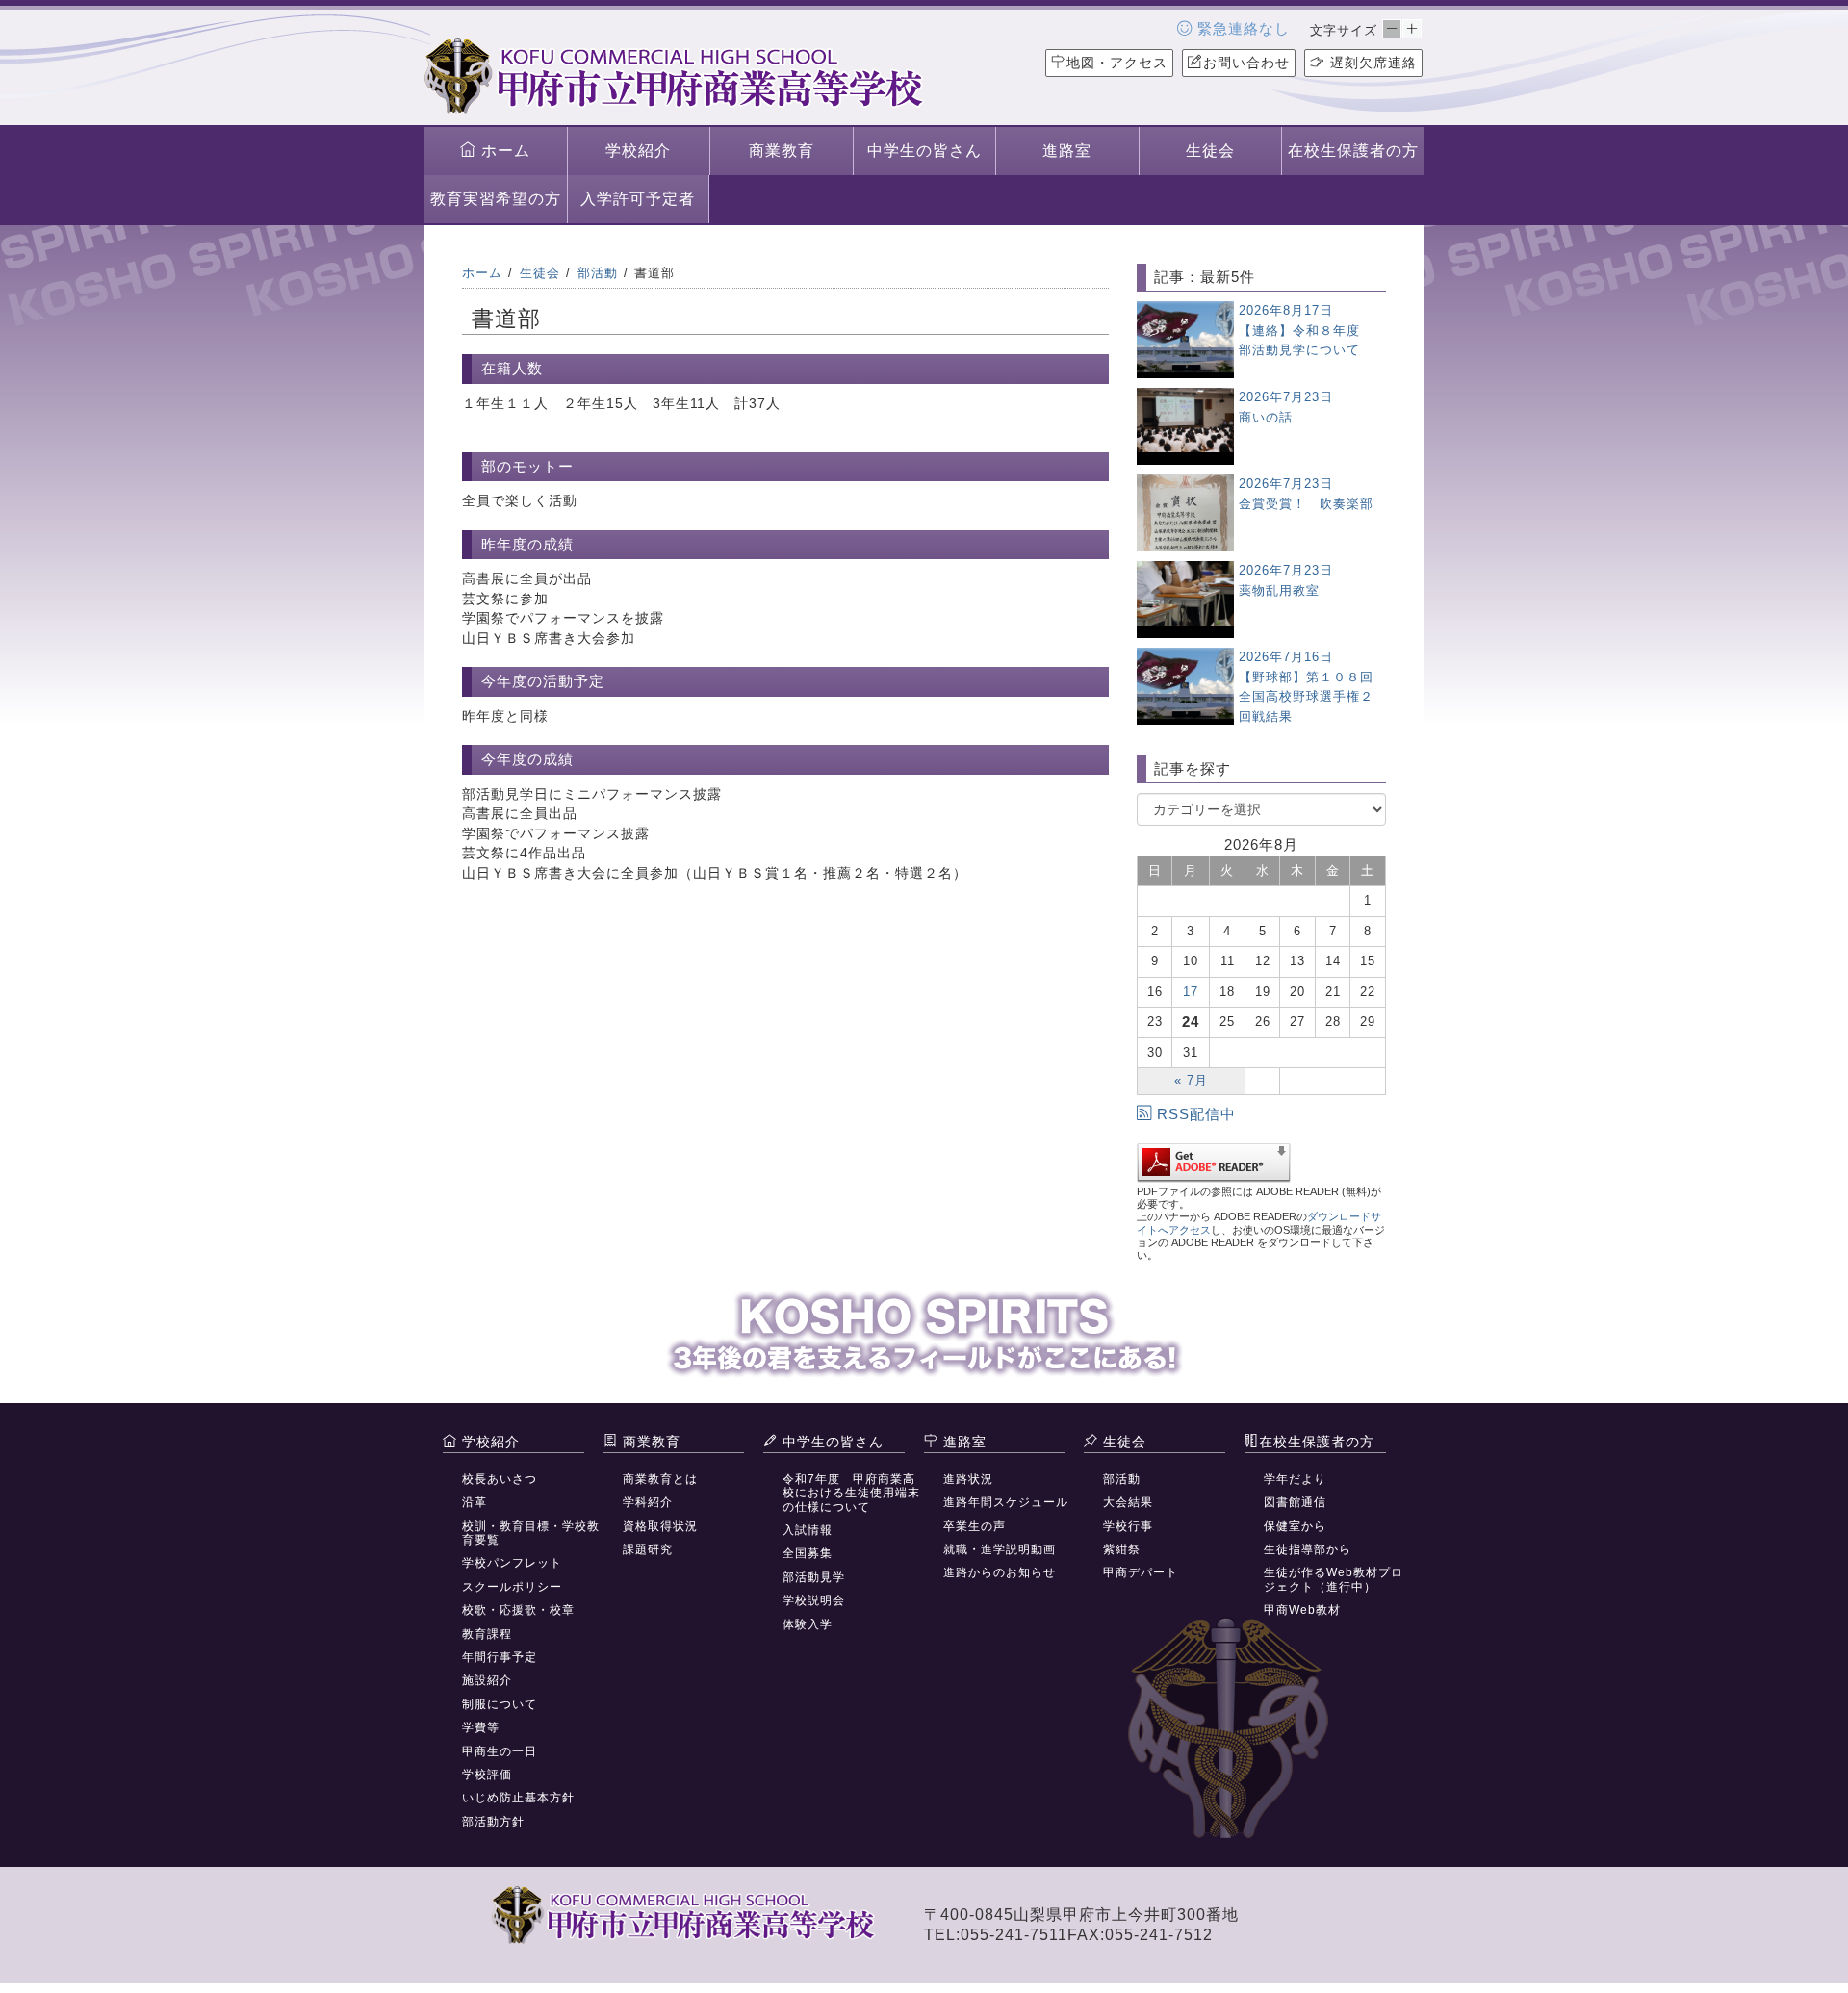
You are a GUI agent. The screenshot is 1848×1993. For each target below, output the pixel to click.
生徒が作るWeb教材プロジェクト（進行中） (1334, 1579)
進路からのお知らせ (1000, 1572)
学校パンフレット (512, 1563)
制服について (500, 1704)
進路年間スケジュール (1006, 1502)
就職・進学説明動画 (1000, 1549)
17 (1191, 992)
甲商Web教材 (1302, 1610)
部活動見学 (814, 1577)
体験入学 (808, 1624)
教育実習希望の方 (496, 199)
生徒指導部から (1308, 1549)
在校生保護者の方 (1353, 151)
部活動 (1122, 1479)
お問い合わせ (1246, 63)
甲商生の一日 (500, 1751)
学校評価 (487, 1775)
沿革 (475, 1502)
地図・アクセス (1117, 63)
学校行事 (1128, 1526)
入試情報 (808, 1530)
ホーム (503, 151)
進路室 (1067, 151)
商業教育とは (660, 1479)
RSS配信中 (1196, 1114)
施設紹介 (487, 1680)
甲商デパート (1141, 1572)
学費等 (481, 1727)
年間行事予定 (500, 1657)
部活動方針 (493, 1822)
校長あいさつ (500, 1479)
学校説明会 (814, 1600)
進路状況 (968, 1479)
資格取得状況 (660, 1526)
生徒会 (1210, 151)
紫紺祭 (1122, 1549)
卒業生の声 (975, 1526)
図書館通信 (1295, 1502)
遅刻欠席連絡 (1371, 63)
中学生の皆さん (924, 151)
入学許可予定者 (638, 199)
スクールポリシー (512, 1587)
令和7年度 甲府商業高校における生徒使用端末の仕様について (851, 1493)
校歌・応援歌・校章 (518, 1610)
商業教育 (782, 151)
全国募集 (808, 1553)
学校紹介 (638, 151)
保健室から (1295, 1526)
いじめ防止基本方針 (518, 1798)
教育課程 (487, 1634)
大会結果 (1128, 1502)
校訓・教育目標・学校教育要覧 (531, 1533)
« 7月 (1191, 1080)
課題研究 (648, 1549)
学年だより (1295, 1479)
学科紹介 (648, 1502)
